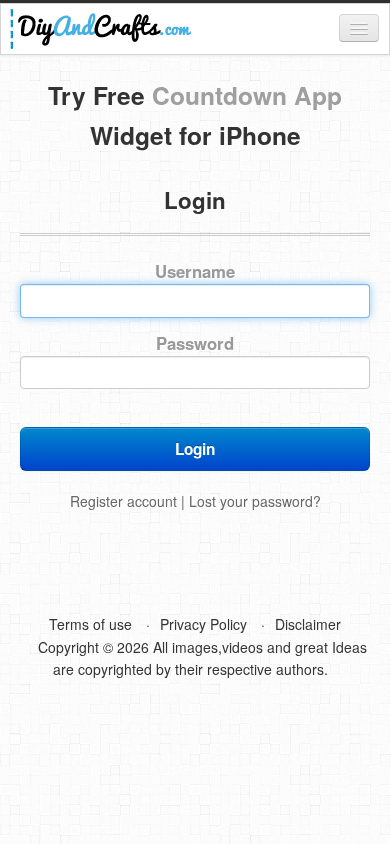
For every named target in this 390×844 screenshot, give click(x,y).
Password (195, 344)
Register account (123, 501)
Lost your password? (255, 501)
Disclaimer (308, 624)
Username (195, 272)
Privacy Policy (203, 624)
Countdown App (247, 95)
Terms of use (90, 624)
